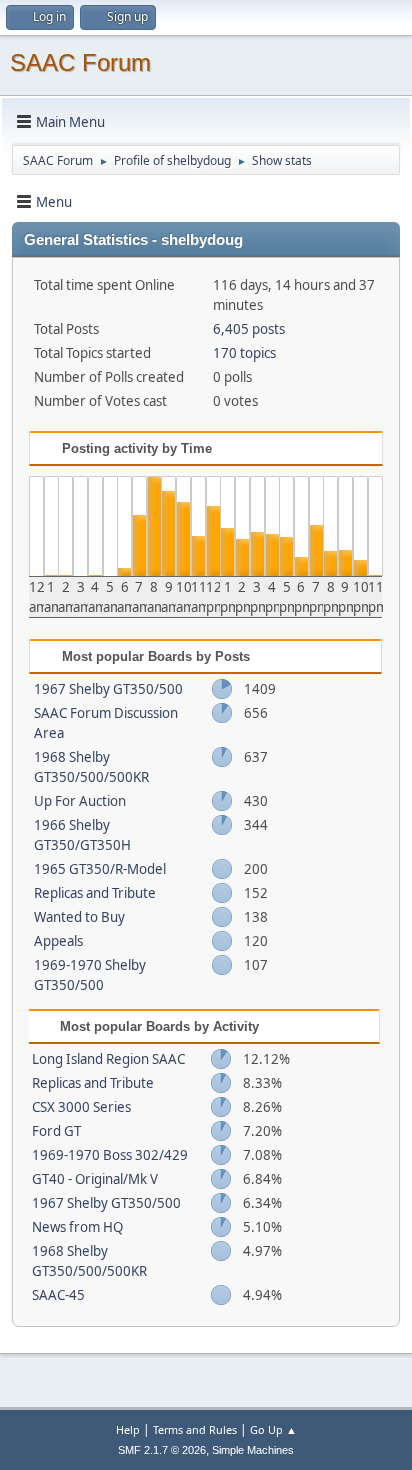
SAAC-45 (58, 1295)
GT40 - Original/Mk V (95, 1179)
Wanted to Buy (79, 917)
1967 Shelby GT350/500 (108, 689)
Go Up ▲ (273, 1429)
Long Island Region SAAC (108, 1059)
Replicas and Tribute (95, 893)
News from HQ (77, 1227)
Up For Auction (80, 801)
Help (128, 1429)
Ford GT (56, 1131)
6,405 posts (249, 329)
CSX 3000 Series (81, 1107)
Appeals (58, 941)
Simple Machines (253, 1450)
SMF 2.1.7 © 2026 (162, 1450)
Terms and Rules (195, 1429)
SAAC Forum (80, 62)
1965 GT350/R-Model (100, 869)
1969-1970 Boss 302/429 (110, 1155)
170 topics (244, 353)
